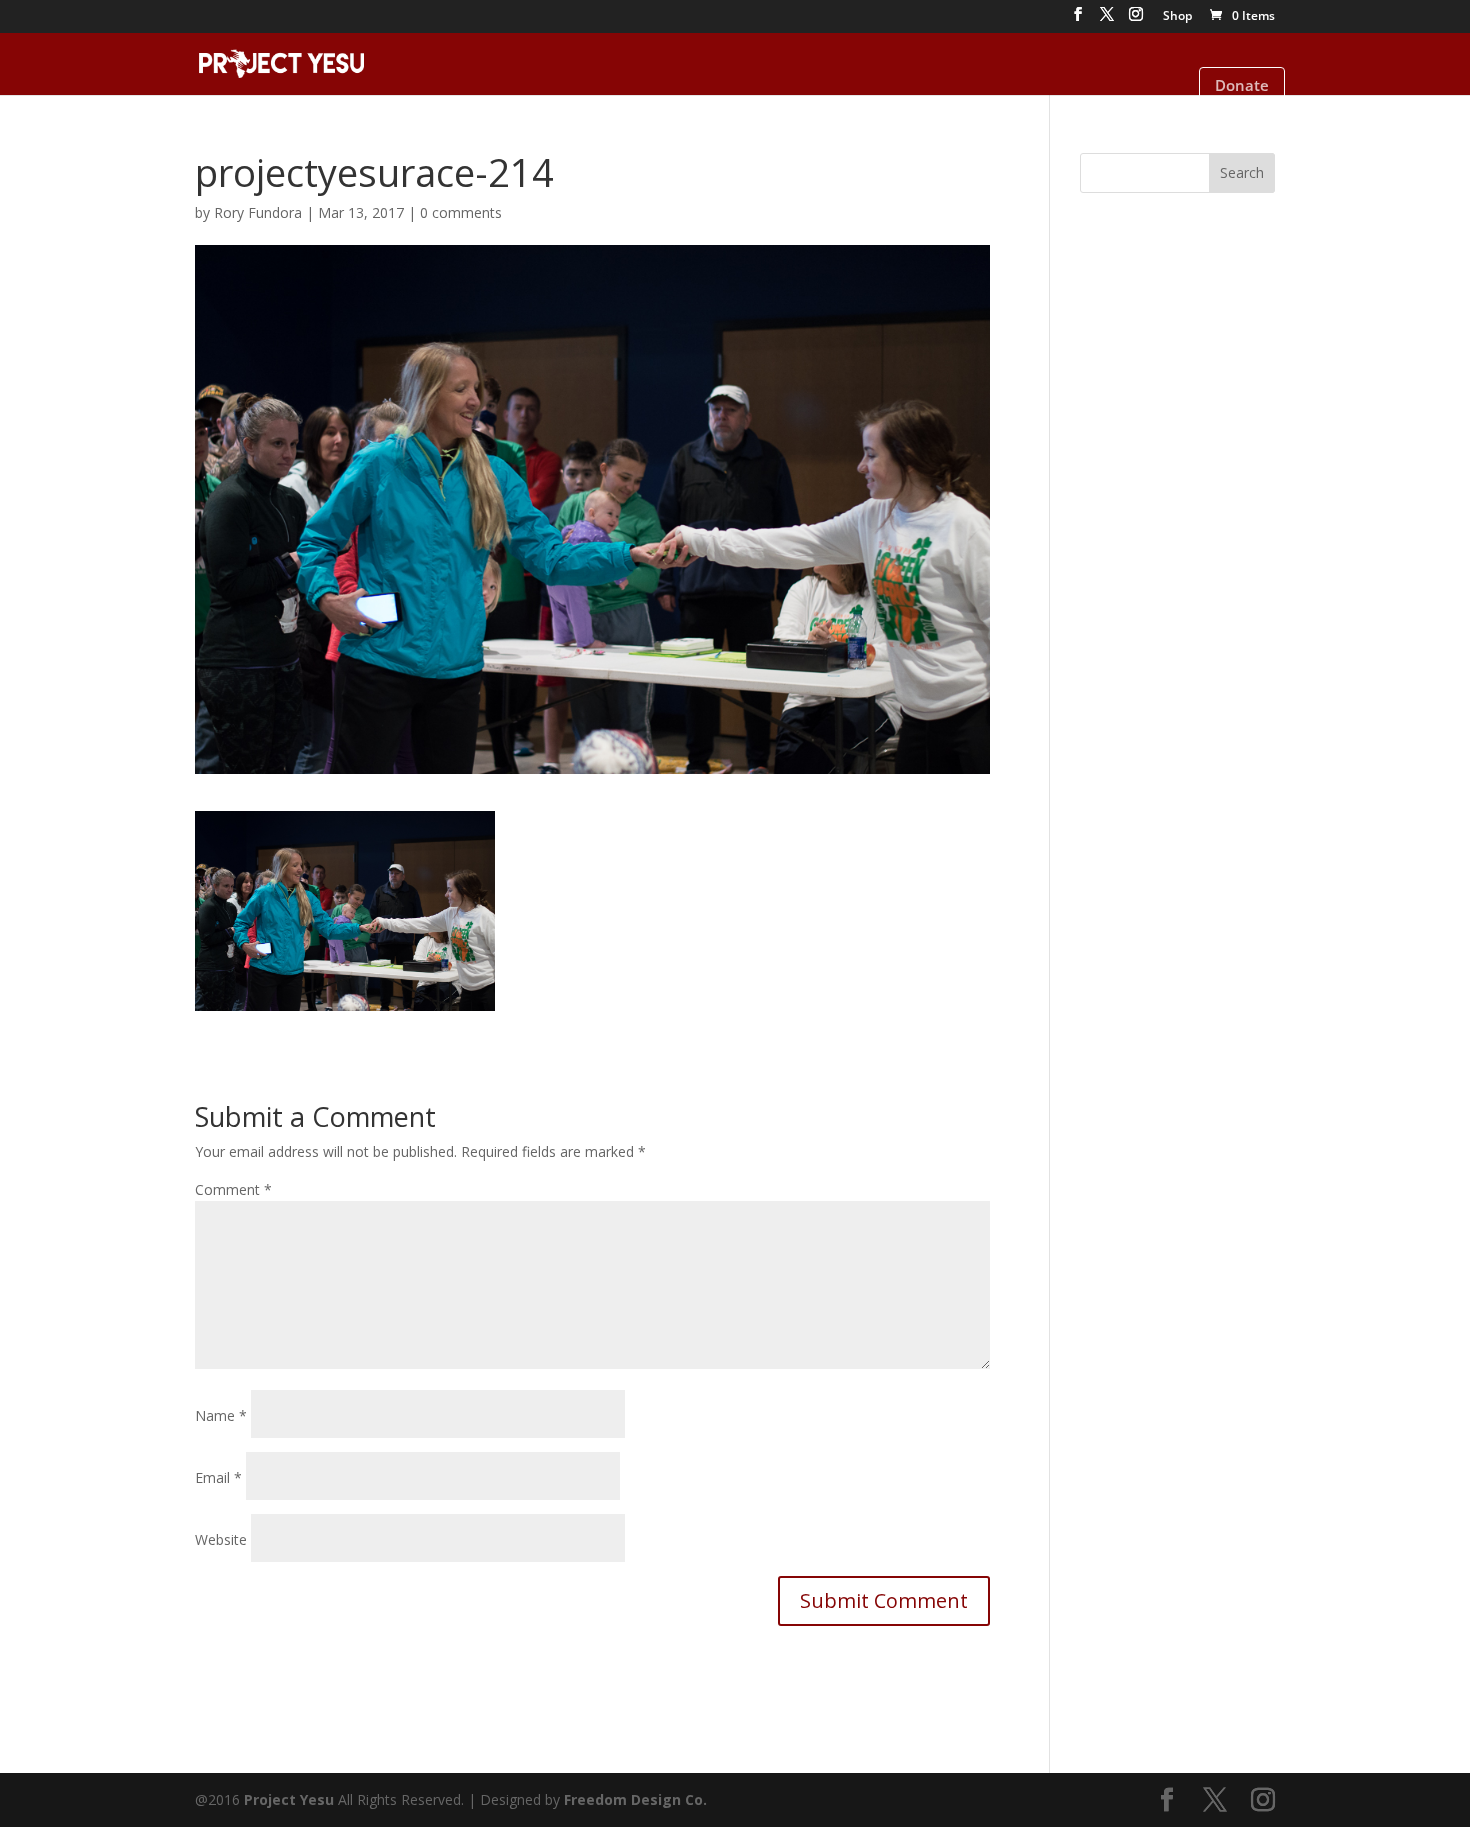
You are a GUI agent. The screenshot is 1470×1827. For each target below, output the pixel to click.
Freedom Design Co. (635, 1799)
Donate (1242, 85)
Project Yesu (289, 1799)
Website (221, 1539)
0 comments (461, 212)
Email (218, 1477)
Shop (1177, 17)
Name (221, 1415)
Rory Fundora (258, 212)
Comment (233, 1189)
